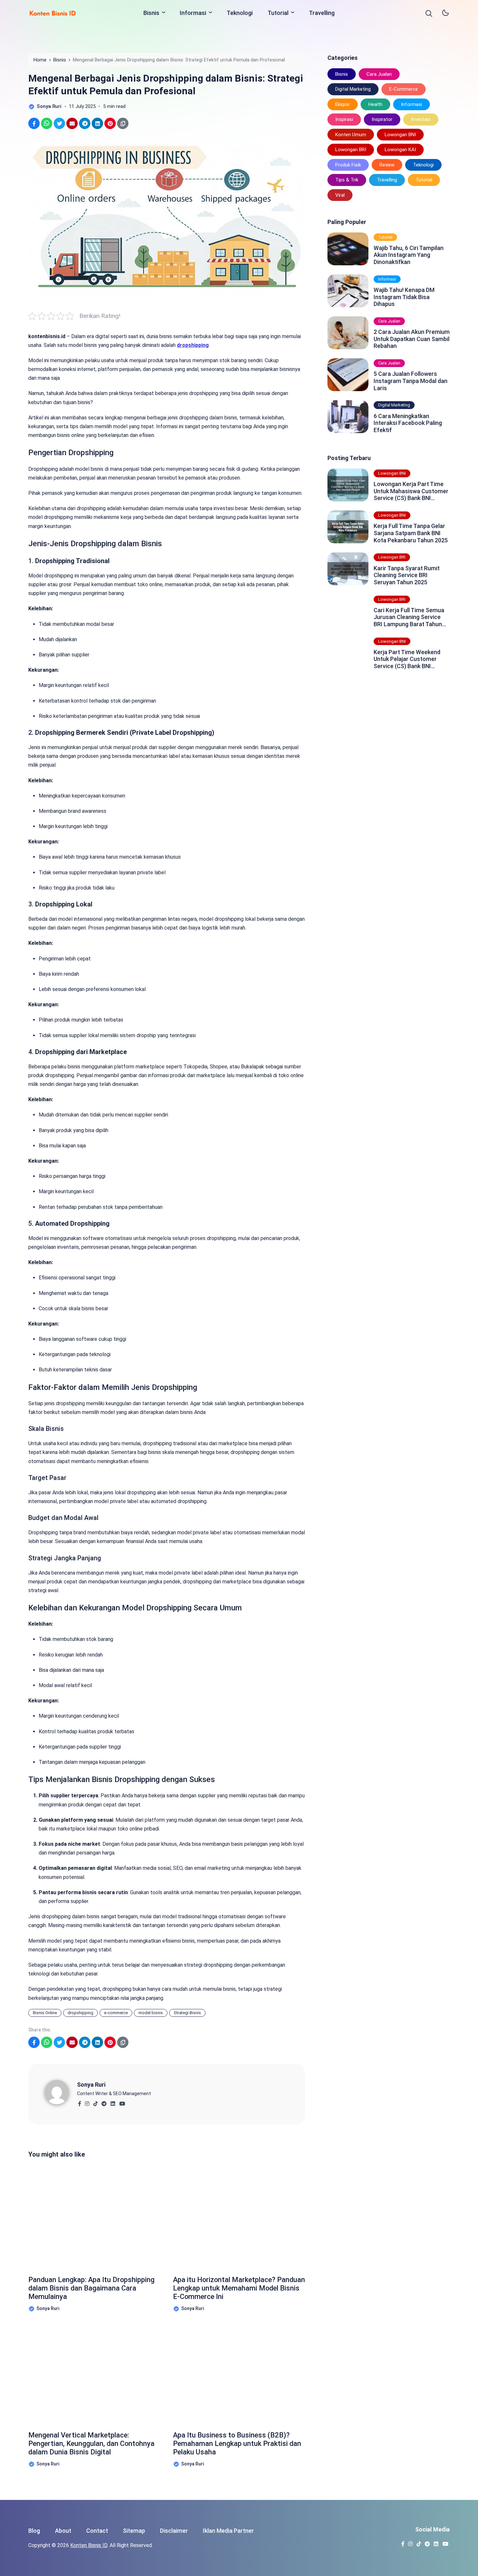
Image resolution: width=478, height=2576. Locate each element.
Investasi (421, 119)
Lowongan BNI (400, 135)
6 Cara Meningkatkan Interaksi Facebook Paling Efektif (408, 423)
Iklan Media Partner (228, 2531)
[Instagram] (87, 2102)
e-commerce (116, 2013)
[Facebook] (80, 2102)
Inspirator (382, 119)
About (63, 2531)
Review (387, 165)
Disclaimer (174, 2531)
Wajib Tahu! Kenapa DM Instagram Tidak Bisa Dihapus (404, 297)
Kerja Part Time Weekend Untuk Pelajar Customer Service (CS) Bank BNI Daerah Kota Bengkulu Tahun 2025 (412, 659)
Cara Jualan (379, 74)
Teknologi (240, 13)
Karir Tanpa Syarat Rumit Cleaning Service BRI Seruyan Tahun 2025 (407, 575)
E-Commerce (404, 89)
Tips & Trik (347, 180)
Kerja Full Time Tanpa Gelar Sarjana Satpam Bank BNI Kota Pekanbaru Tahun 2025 (411, 533)
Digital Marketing (353, 89)
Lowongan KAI (400, 150)
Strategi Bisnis (187, 2013)
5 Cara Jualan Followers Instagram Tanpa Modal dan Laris (411, 381)
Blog (34, 2531)
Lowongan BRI (351, 150)
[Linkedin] (113, 2102)
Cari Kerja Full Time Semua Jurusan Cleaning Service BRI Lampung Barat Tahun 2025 (409, 617)
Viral (340, 195)
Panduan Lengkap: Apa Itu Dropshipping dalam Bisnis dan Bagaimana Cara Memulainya (91, 2288)
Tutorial (278, 13)
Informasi (193, 13)
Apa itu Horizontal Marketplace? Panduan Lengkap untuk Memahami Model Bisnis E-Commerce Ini (239, 2288)
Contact (97, 2531)
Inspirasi (344, 119)
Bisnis (151, 13)
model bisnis (151, 2013)
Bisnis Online (45, 2013)
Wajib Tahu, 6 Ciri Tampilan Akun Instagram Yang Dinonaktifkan (409, 255)
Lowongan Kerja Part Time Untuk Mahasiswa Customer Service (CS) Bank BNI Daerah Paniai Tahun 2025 (411, 491)
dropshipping (80, 2013)
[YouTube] (122, 2102)
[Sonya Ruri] (61, 2091)
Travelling (322, 13)
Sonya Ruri (91, 2085)
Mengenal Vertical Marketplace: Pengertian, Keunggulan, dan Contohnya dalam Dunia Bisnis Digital (91, 2444)
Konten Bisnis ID (89, 2545)
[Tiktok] (95, 2102)
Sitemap (134, 2531)
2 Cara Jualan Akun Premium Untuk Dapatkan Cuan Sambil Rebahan (412, 339)
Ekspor (343, 104)
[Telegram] (104, 2102)
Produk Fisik (348, 165)
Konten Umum (351, 135)
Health (375, 104)
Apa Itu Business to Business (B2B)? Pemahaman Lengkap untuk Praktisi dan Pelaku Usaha (237, 2444)
